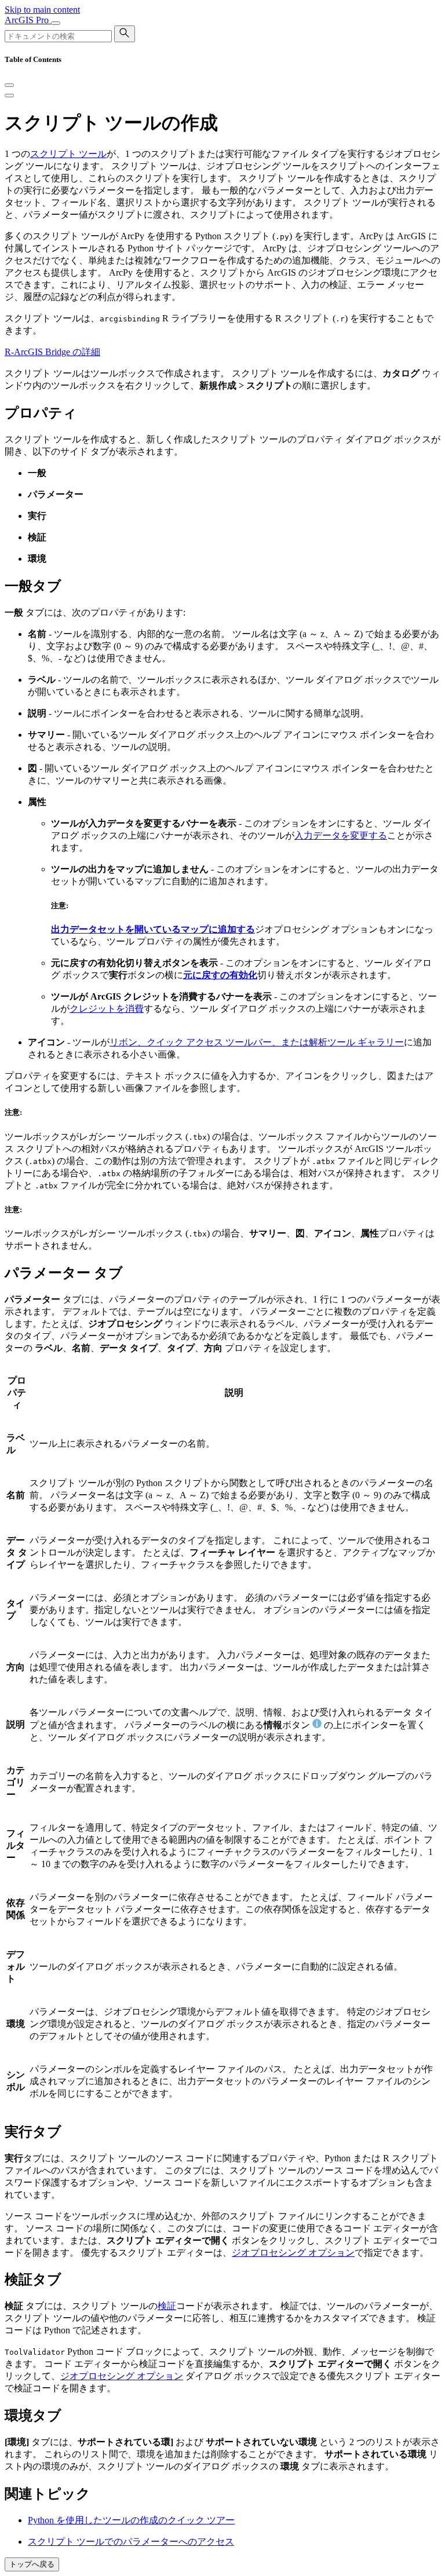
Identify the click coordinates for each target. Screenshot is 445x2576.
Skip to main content (42, 10)
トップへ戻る (32, 2564)
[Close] (9, 85)
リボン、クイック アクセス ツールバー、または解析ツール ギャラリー (257, 1042)
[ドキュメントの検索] (125, 34)
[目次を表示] (9, 96)
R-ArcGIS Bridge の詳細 (52, 352)
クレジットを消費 (107, 1009)
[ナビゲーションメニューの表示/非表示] (56, 23)
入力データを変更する (341, 835)
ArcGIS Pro (28, 20)
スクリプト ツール (68, 154)
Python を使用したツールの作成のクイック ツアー (131, 2520)
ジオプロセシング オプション (293, 2253)
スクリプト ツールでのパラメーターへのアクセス (131, 2542)
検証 (167, 2306)
